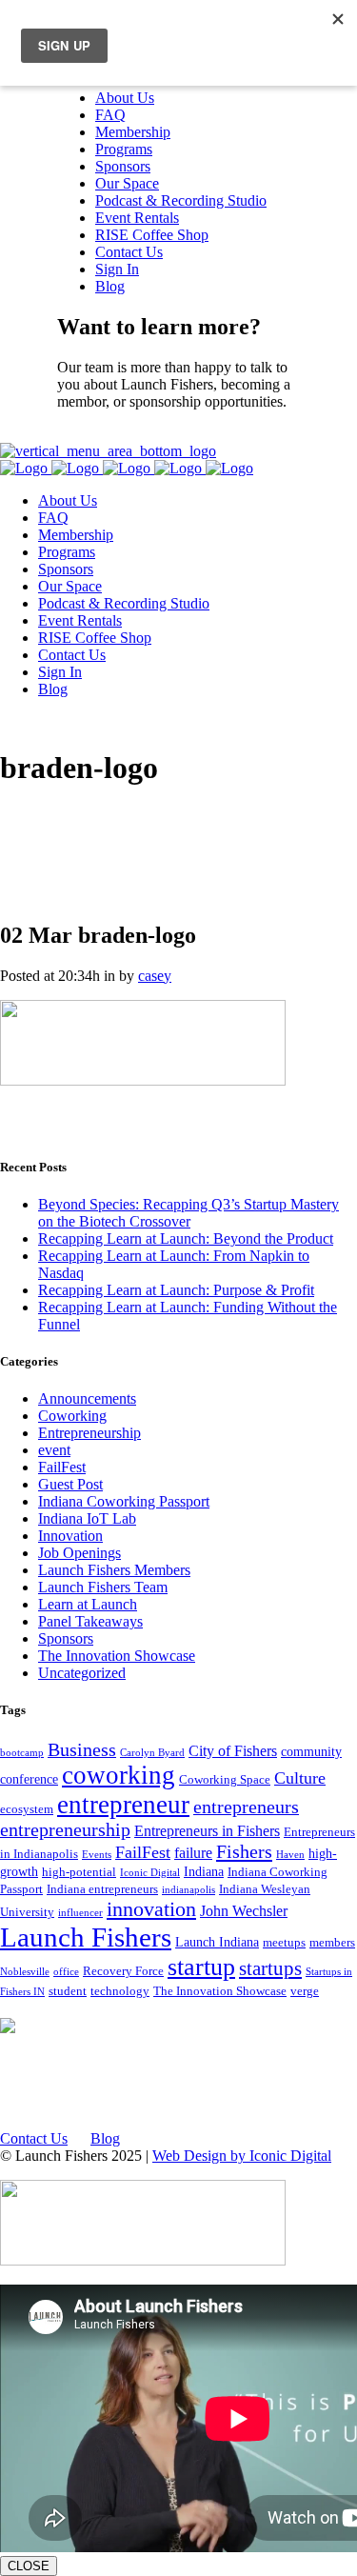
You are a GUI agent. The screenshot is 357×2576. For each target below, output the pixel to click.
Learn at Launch (88, 1604)
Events (97, 1855)
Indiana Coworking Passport (124, 1501)
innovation (151, 1909)
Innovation (70, 1536)
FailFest (62, 1467)
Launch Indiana (217, 1942)
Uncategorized (82, 1673)
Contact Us (91, 434)
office (66, 1972)
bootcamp (22, 1753)
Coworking (72, 1416)
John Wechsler (244, 1911)
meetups (284, 1943)
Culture (300, 1778)
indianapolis (188, 1890)
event (54, 1450)
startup (201, 1967)
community (311, 1751)
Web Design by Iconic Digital (242, 2156)
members (332, 1943)
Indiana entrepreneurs (102, 1889)
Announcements (87, 1398)
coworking (119, 1775)
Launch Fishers (86, 1937)
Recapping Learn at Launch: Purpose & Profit (176, 1290)
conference (29, 1779)
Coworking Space (225, 1780)
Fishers (244, 1851)
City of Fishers (233, 1751)
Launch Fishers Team (103, 1587)
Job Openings (79, 1553)
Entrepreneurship (89, 1433)
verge (305, 1991)
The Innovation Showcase (117, 1656)
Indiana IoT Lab (87, 1518)
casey (155, 976)
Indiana (204, 1871)
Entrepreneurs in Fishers (207, 1831)
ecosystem (27, 1809)
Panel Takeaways (90, 1621)
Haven (290, 1855)
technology (120, 1991)
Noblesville (25, 1972)
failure (193, 1853)
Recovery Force (123, 1971)
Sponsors (66, 1638)
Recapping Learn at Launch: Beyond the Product (186, 1238)
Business (82, 1750)
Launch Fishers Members (114, 1570)
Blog (105, 2138)
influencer (80, 1913)
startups (270, 1968)
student (68, 1991)
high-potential (79, 1872)
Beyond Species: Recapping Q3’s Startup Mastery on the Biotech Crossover (188, 1213)
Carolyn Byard (152, 1753)
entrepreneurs (246, 1807)
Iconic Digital (150, 1873)
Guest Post (70, 1484)
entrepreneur (123, 1805)
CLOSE (29, 2566)
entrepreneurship (65, 1830)
